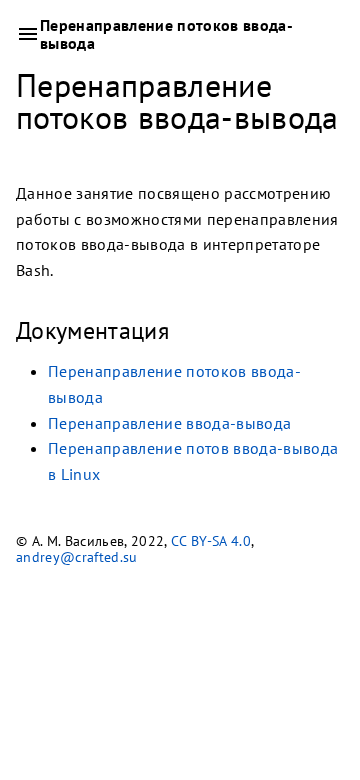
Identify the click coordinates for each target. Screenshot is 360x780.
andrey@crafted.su (77, 557)
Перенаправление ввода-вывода (169, 422)
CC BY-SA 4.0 (211, 541)
